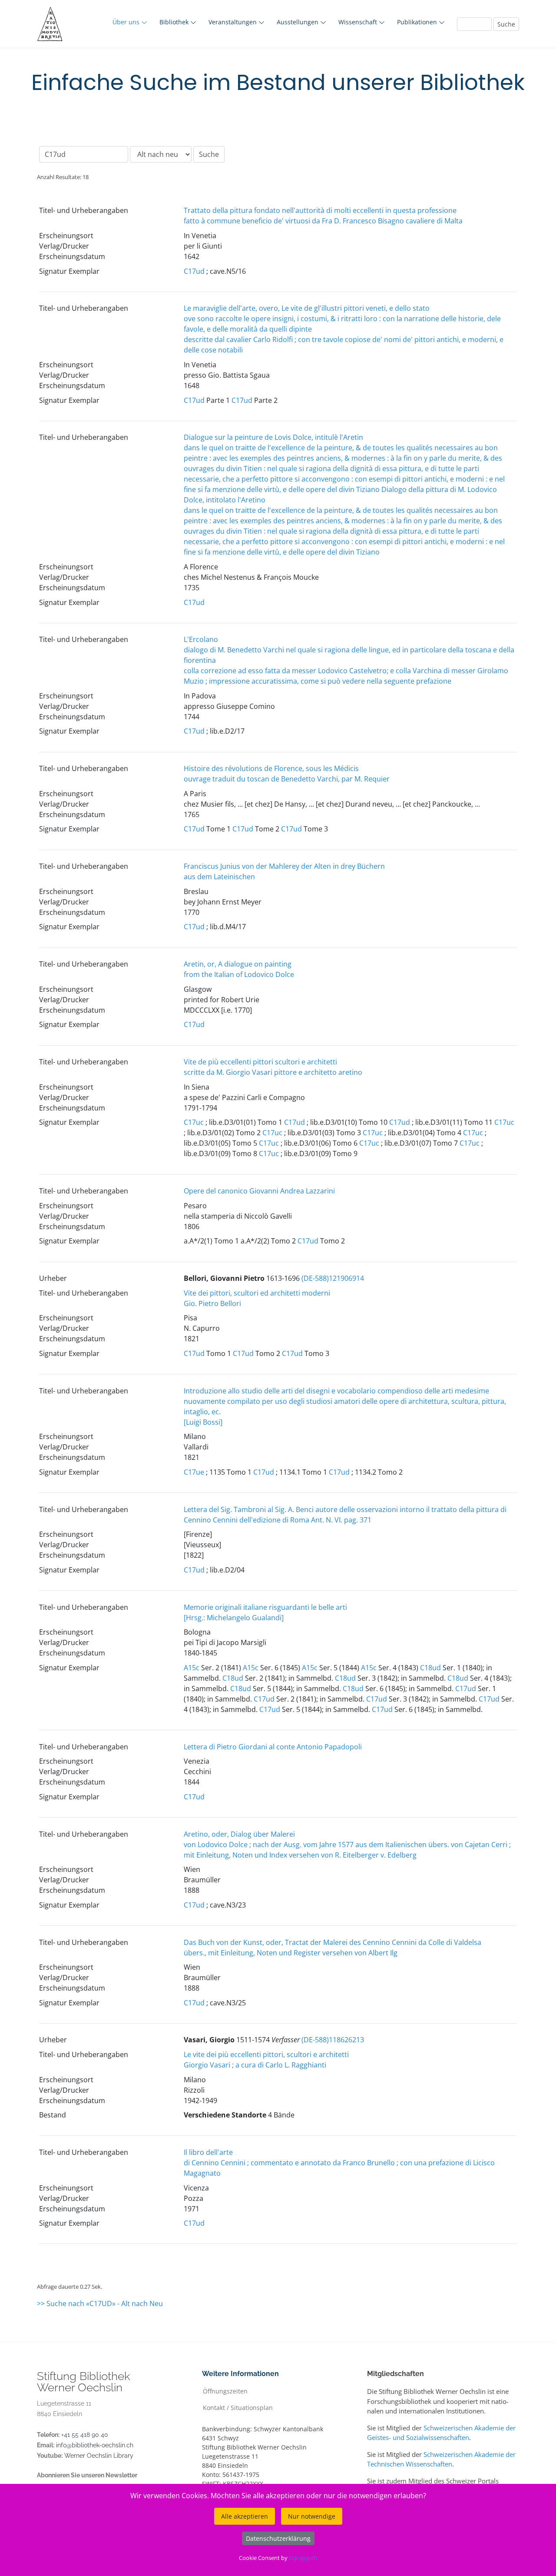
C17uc (194, 1122)
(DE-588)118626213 (333, 2040)
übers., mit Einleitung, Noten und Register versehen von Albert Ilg (291, 1953)
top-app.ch (303, 2558)
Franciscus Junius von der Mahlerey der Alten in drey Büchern (284, 866)
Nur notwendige (312, 2516)
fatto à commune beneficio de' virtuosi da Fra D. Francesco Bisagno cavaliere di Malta (323, 221)
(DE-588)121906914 (333, 1278)
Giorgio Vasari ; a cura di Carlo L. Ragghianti (255, 2065)
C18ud (430, 1668)
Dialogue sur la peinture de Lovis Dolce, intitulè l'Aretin (273, 437)
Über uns (127, 22)
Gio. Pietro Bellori (212, 1303)
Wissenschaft (359, 22)
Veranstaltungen (233, 22)
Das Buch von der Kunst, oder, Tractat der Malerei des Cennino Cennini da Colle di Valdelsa (333, 1942)
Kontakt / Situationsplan (238, 2407)
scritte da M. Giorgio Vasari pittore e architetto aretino (273, 1072)
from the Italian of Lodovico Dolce (239, 974)
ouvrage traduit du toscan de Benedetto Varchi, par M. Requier (287, 779)
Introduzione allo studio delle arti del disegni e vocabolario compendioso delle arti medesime (336, 1391)
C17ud (194, 271)
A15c (192, 1668)
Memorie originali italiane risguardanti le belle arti (265, 1607)
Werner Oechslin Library (99, 2456)
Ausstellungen (298, 22)
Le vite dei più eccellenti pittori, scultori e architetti (266, 2054)
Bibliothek (175, 22)
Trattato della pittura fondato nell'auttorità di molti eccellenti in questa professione (320, 210)
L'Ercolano (201, 639)
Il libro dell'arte (208, 2152)
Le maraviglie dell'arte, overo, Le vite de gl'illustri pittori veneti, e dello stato (307, 308)
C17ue (194, 1472)
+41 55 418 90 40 (85, 2435)
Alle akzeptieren (245, 2516)
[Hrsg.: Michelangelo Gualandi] (234, 1618)
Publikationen (418, 22)
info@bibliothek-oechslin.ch (95, 2445)
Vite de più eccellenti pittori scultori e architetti (260, 1062)
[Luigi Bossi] (203, 1422)
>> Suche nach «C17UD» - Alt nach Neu (100, 2303)
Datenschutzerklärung (278, 2538)
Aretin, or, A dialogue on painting (238, 964)
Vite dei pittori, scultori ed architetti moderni (257, 1293)
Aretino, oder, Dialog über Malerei (239, 1834)
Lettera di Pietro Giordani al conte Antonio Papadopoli (273, 1747)
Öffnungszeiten (225, 2391)
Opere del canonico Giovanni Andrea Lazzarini (259, 1191)
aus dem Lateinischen (219, 877)
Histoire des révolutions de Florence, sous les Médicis (271, 768)
